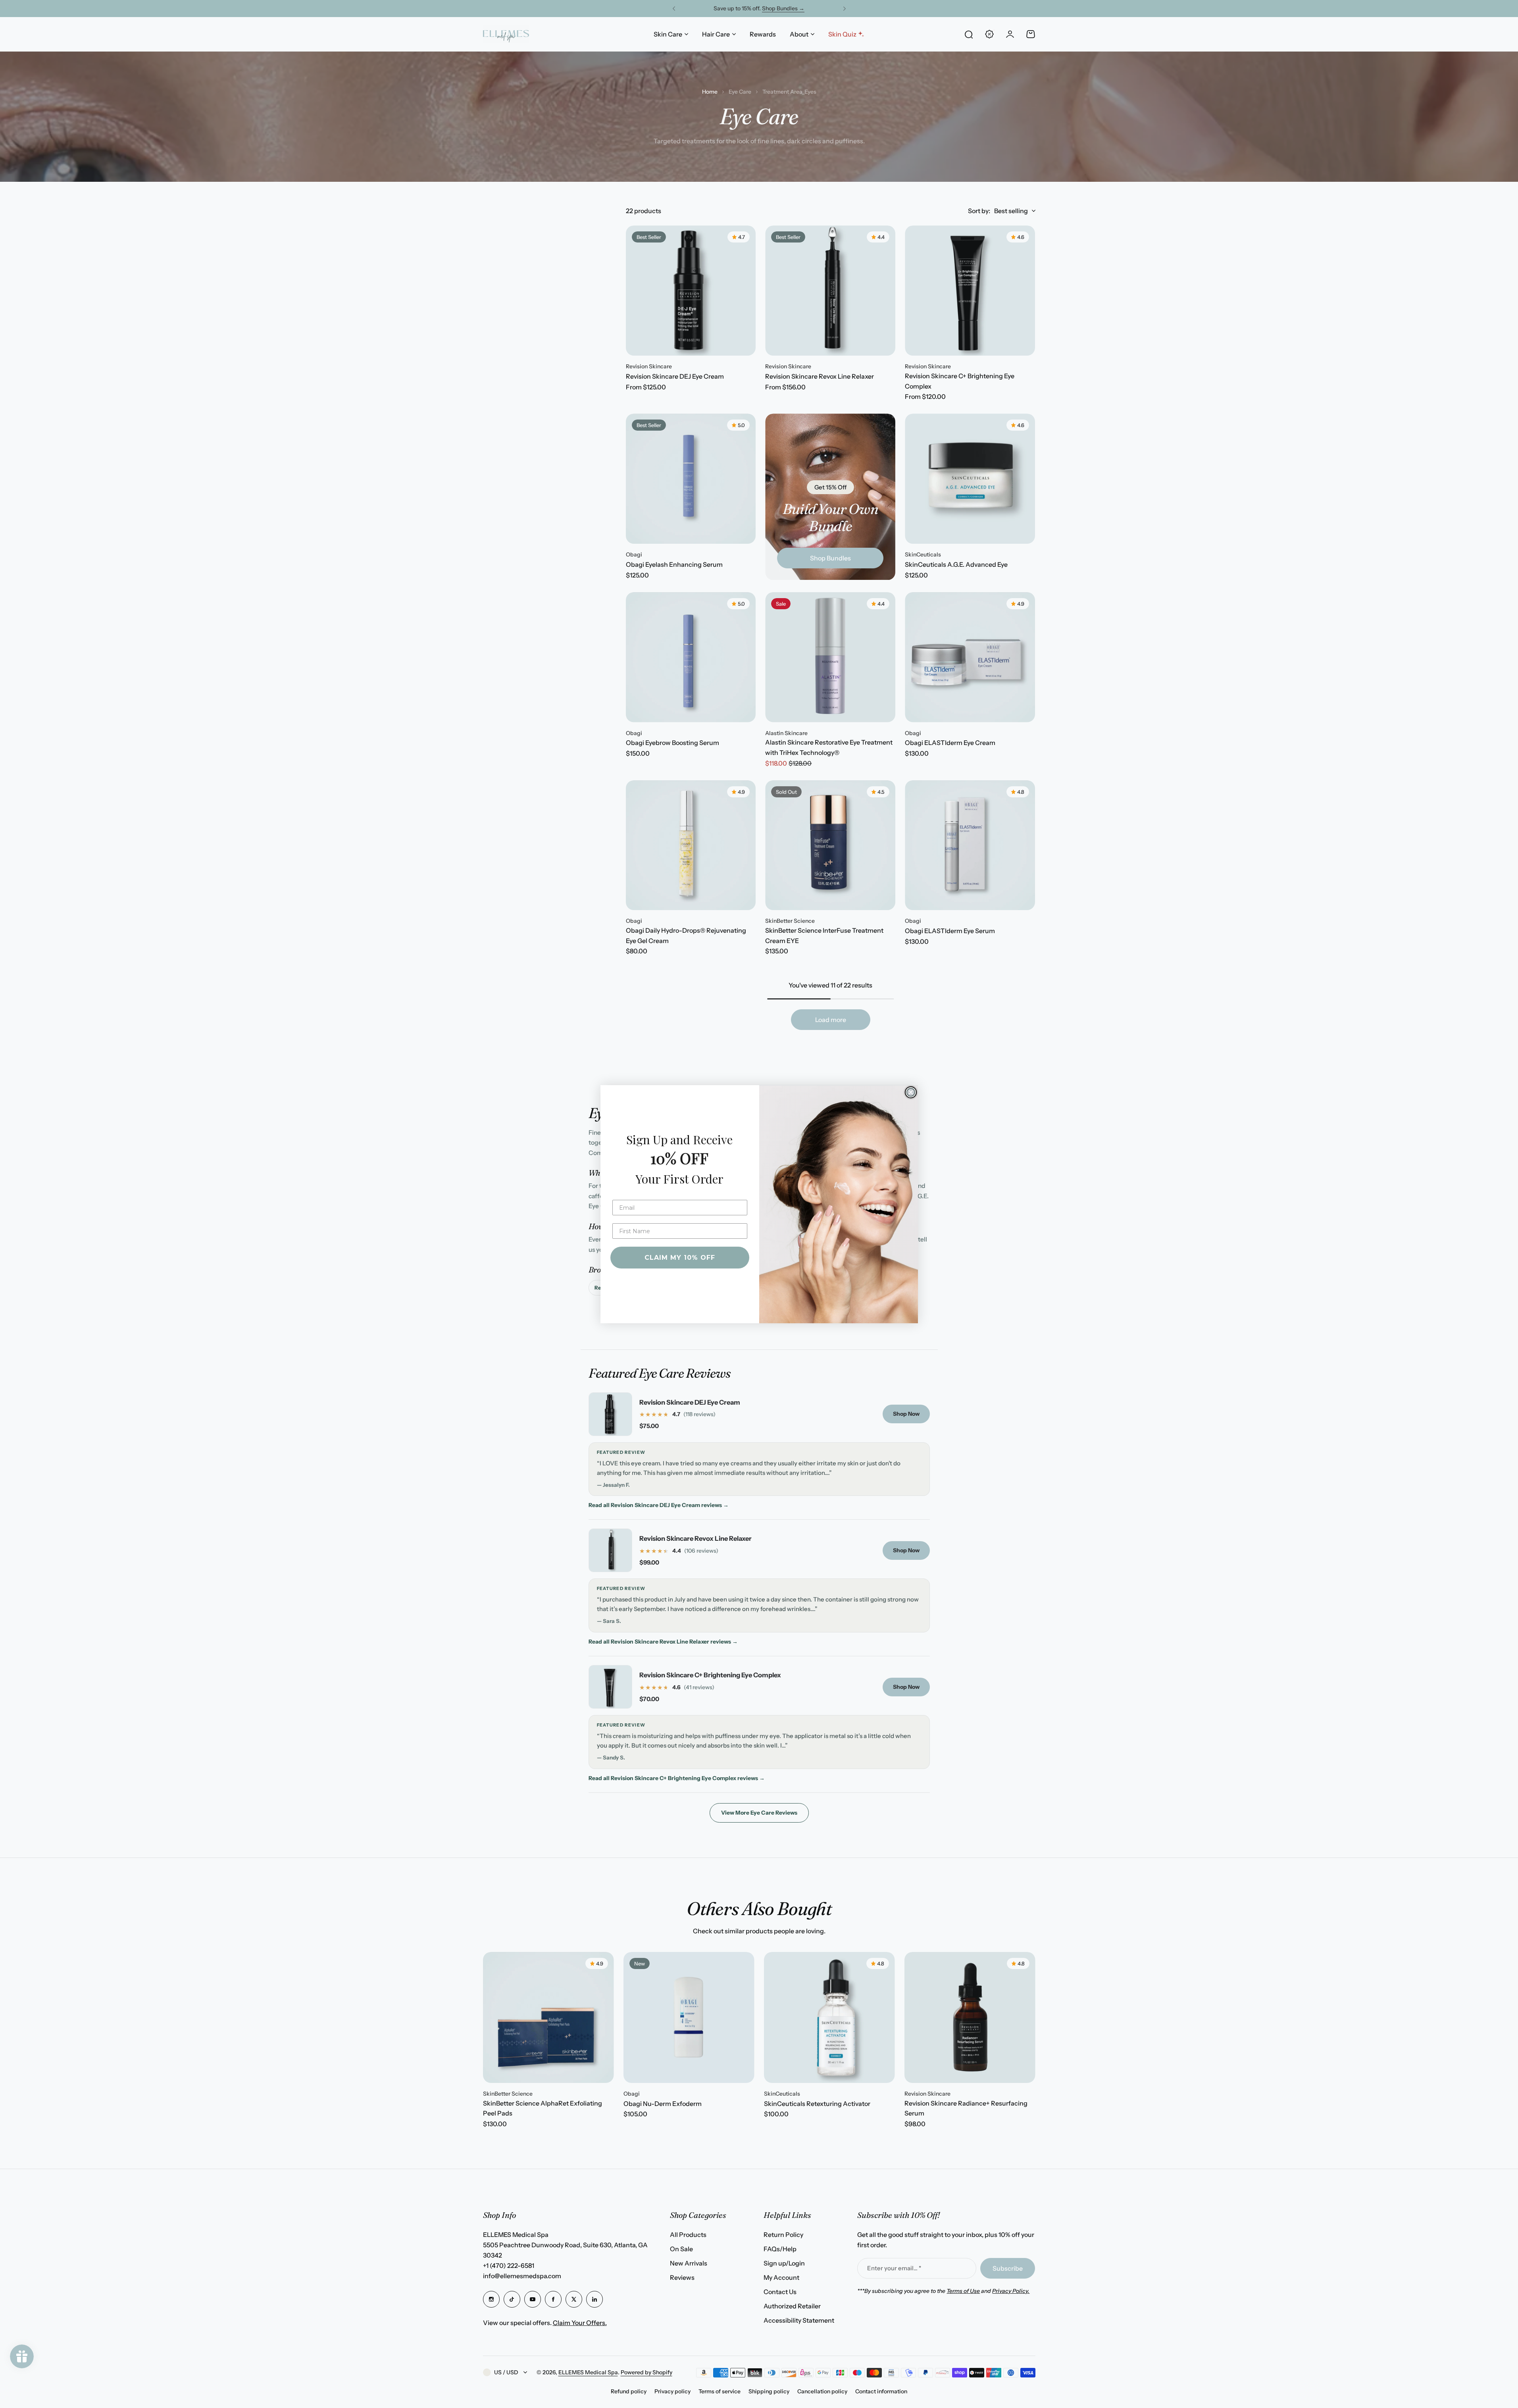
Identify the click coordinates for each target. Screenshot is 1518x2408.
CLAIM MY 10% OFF (680, 1258)
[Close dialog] (911, 1092)
